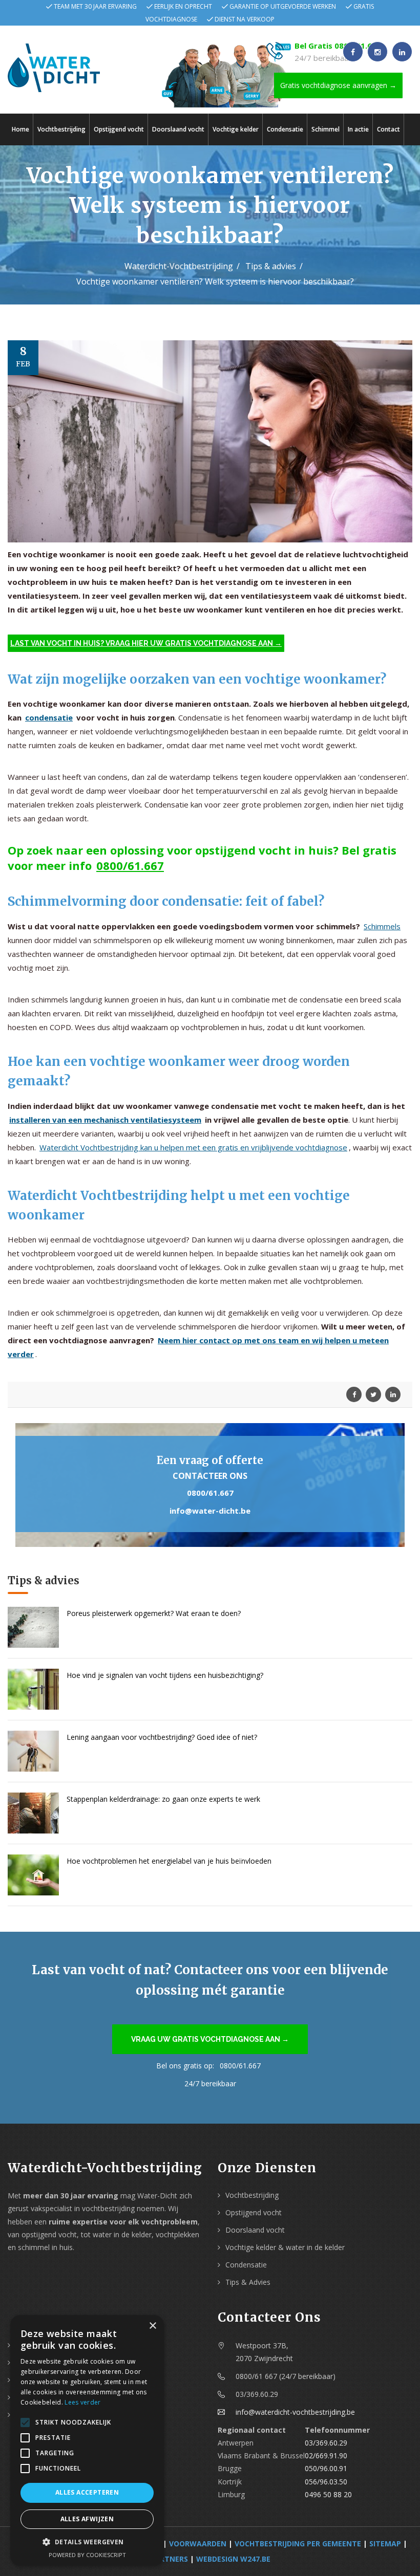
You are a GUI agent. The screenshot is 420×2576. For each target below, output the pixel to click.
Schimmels (382, 926)
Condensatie (285, 129)
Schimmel (325, 129)
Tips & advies (271, 266)
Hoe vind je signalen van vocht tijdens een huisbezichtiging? (165, 1675)
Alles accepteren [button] (87, 2492)
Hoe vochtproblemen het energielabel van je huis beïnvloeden (169, 1861)
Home (20, 129)
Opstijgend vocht (119, 129)
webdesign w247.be (233, 2559)
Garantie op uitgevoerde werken (283, 6)
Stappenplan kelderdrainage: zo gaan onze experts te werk (163, 1799)
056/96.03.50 (326, 2482)
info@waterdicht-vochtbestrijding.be (295, 2412)
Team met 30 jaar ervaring (95, 6)
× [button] (152, 2326)
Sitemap (385, 2544)
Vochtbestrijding (61, 129)
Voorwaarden (198, 2544)
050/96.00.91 (326, 2468)
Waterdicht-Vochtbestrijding (179, 266)
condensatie (49, 717)
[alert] (87, 2440)
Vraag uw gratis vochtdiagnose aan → (210, 2039)
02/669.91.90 (326, 2455)
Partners (169, 2559)
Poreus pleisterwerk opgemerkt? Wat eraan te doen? (154, 1613)
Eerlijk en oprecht (183, 6)
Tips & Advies (248, 2282)
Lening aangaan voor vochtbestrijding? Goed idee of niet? (162, 1737)
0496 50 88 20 (328, 2494)
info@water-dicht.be (210, 1511)
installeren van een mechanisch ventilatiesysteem (105, 1120)
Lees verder (82, 2402)
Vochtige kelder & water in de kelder (285, 2247)
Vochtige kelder (236, 129)
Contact (388, 129)
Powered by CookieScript (87, 2555)
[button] (87, 2542)
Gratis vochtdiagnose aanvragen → (338, 85)
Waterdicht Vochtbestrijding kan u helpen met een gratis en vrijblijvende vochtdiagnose (193, 1147)
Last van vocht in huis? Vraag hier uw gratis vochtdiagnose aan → (146, 643)
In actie (358, 129)
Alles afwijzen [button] (87, 2519)
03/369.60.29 (326, 2443)
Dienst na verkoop (245, 19)
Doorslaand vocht (178, 129)
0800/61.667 (130, 865)
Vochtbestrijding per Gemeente (298, 2544)
